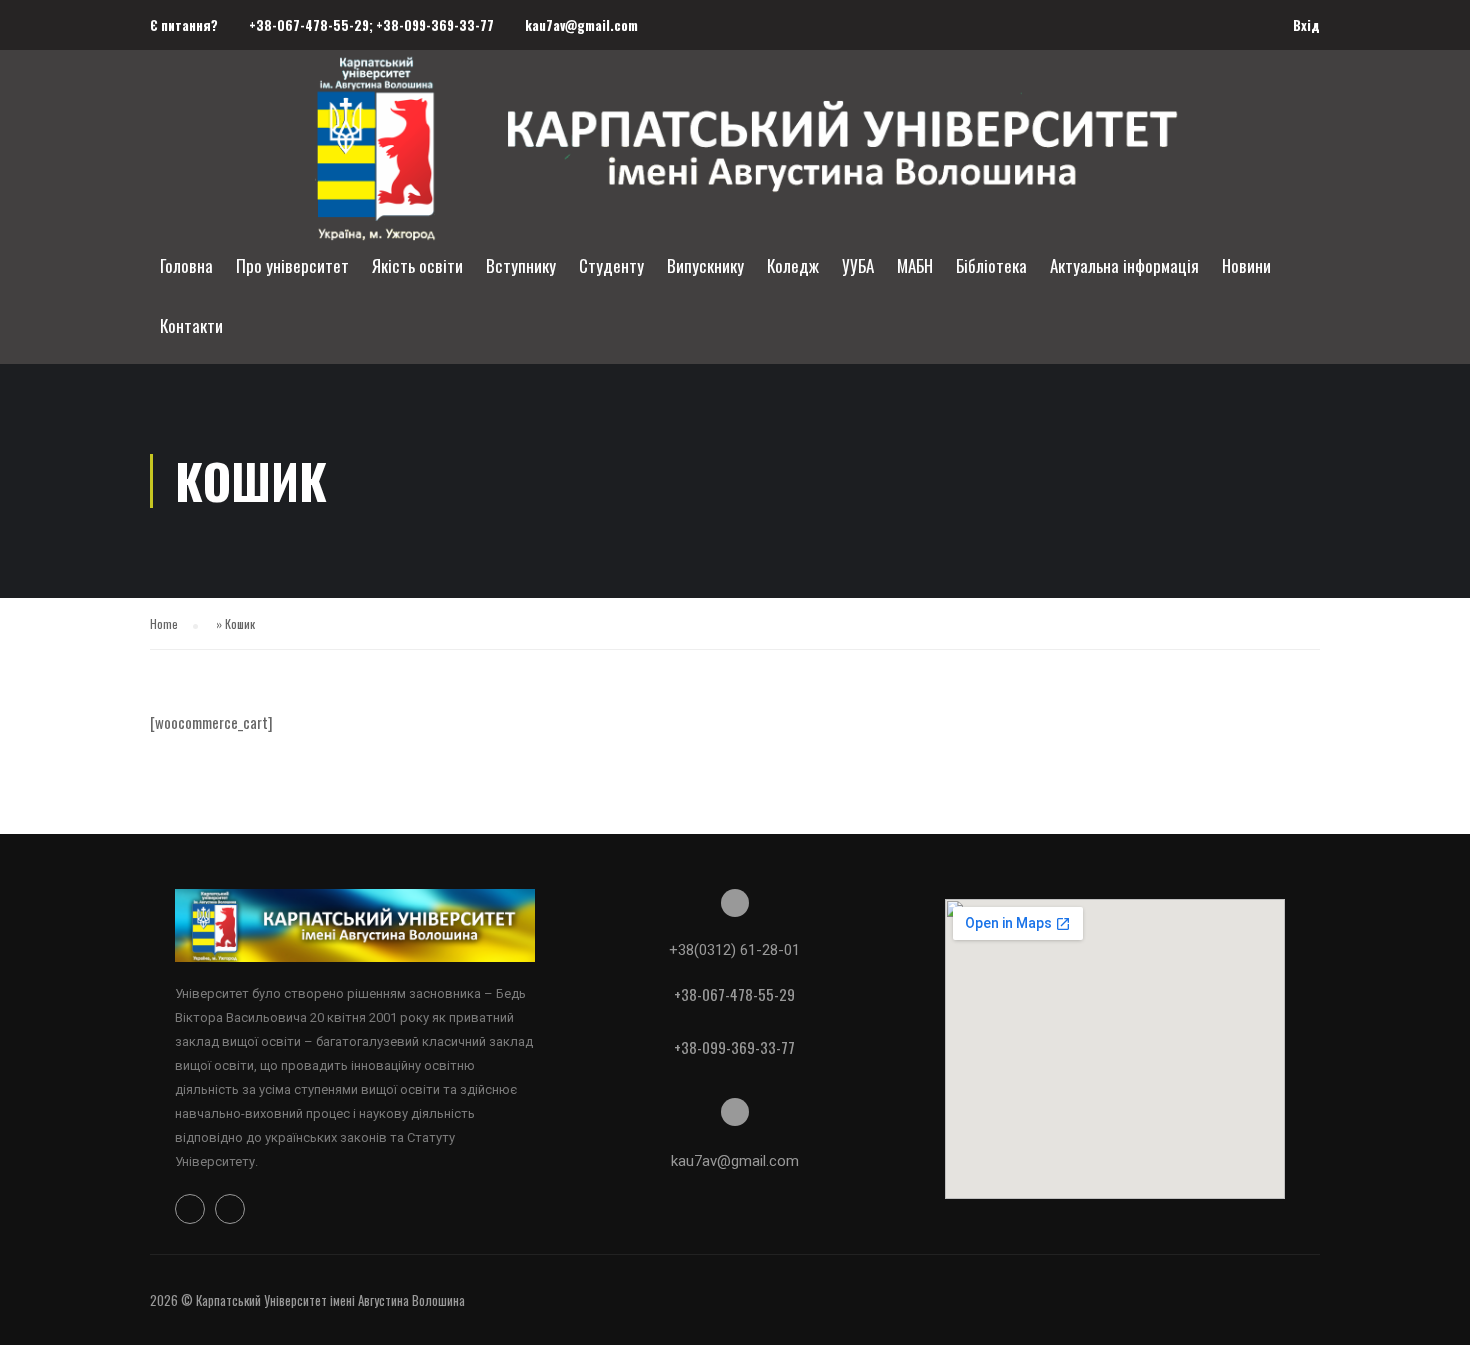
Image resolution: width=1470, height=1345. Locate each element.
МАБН (915, 265)
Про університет (292, 265)
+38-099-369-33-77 (435, 25)
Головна (186, 265)
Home (164, 623)
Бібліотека (991, 265)
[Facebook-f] (190, 1209)
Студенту (611, 265)
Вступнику (521, 265)
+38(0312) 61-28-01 (734, 950)
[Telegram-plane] (230, 1209)
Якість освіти (417, 265)
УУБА (858, 265)
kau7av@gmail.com (581, 25)
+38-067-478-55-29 (734, 994)
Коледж (793, 265)
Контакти (191, 325)
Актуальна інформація (1124, 265)
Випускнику (705, 265)
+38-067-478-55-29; (312, 25)
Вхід (1306, 25)
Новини (1246, 265)
